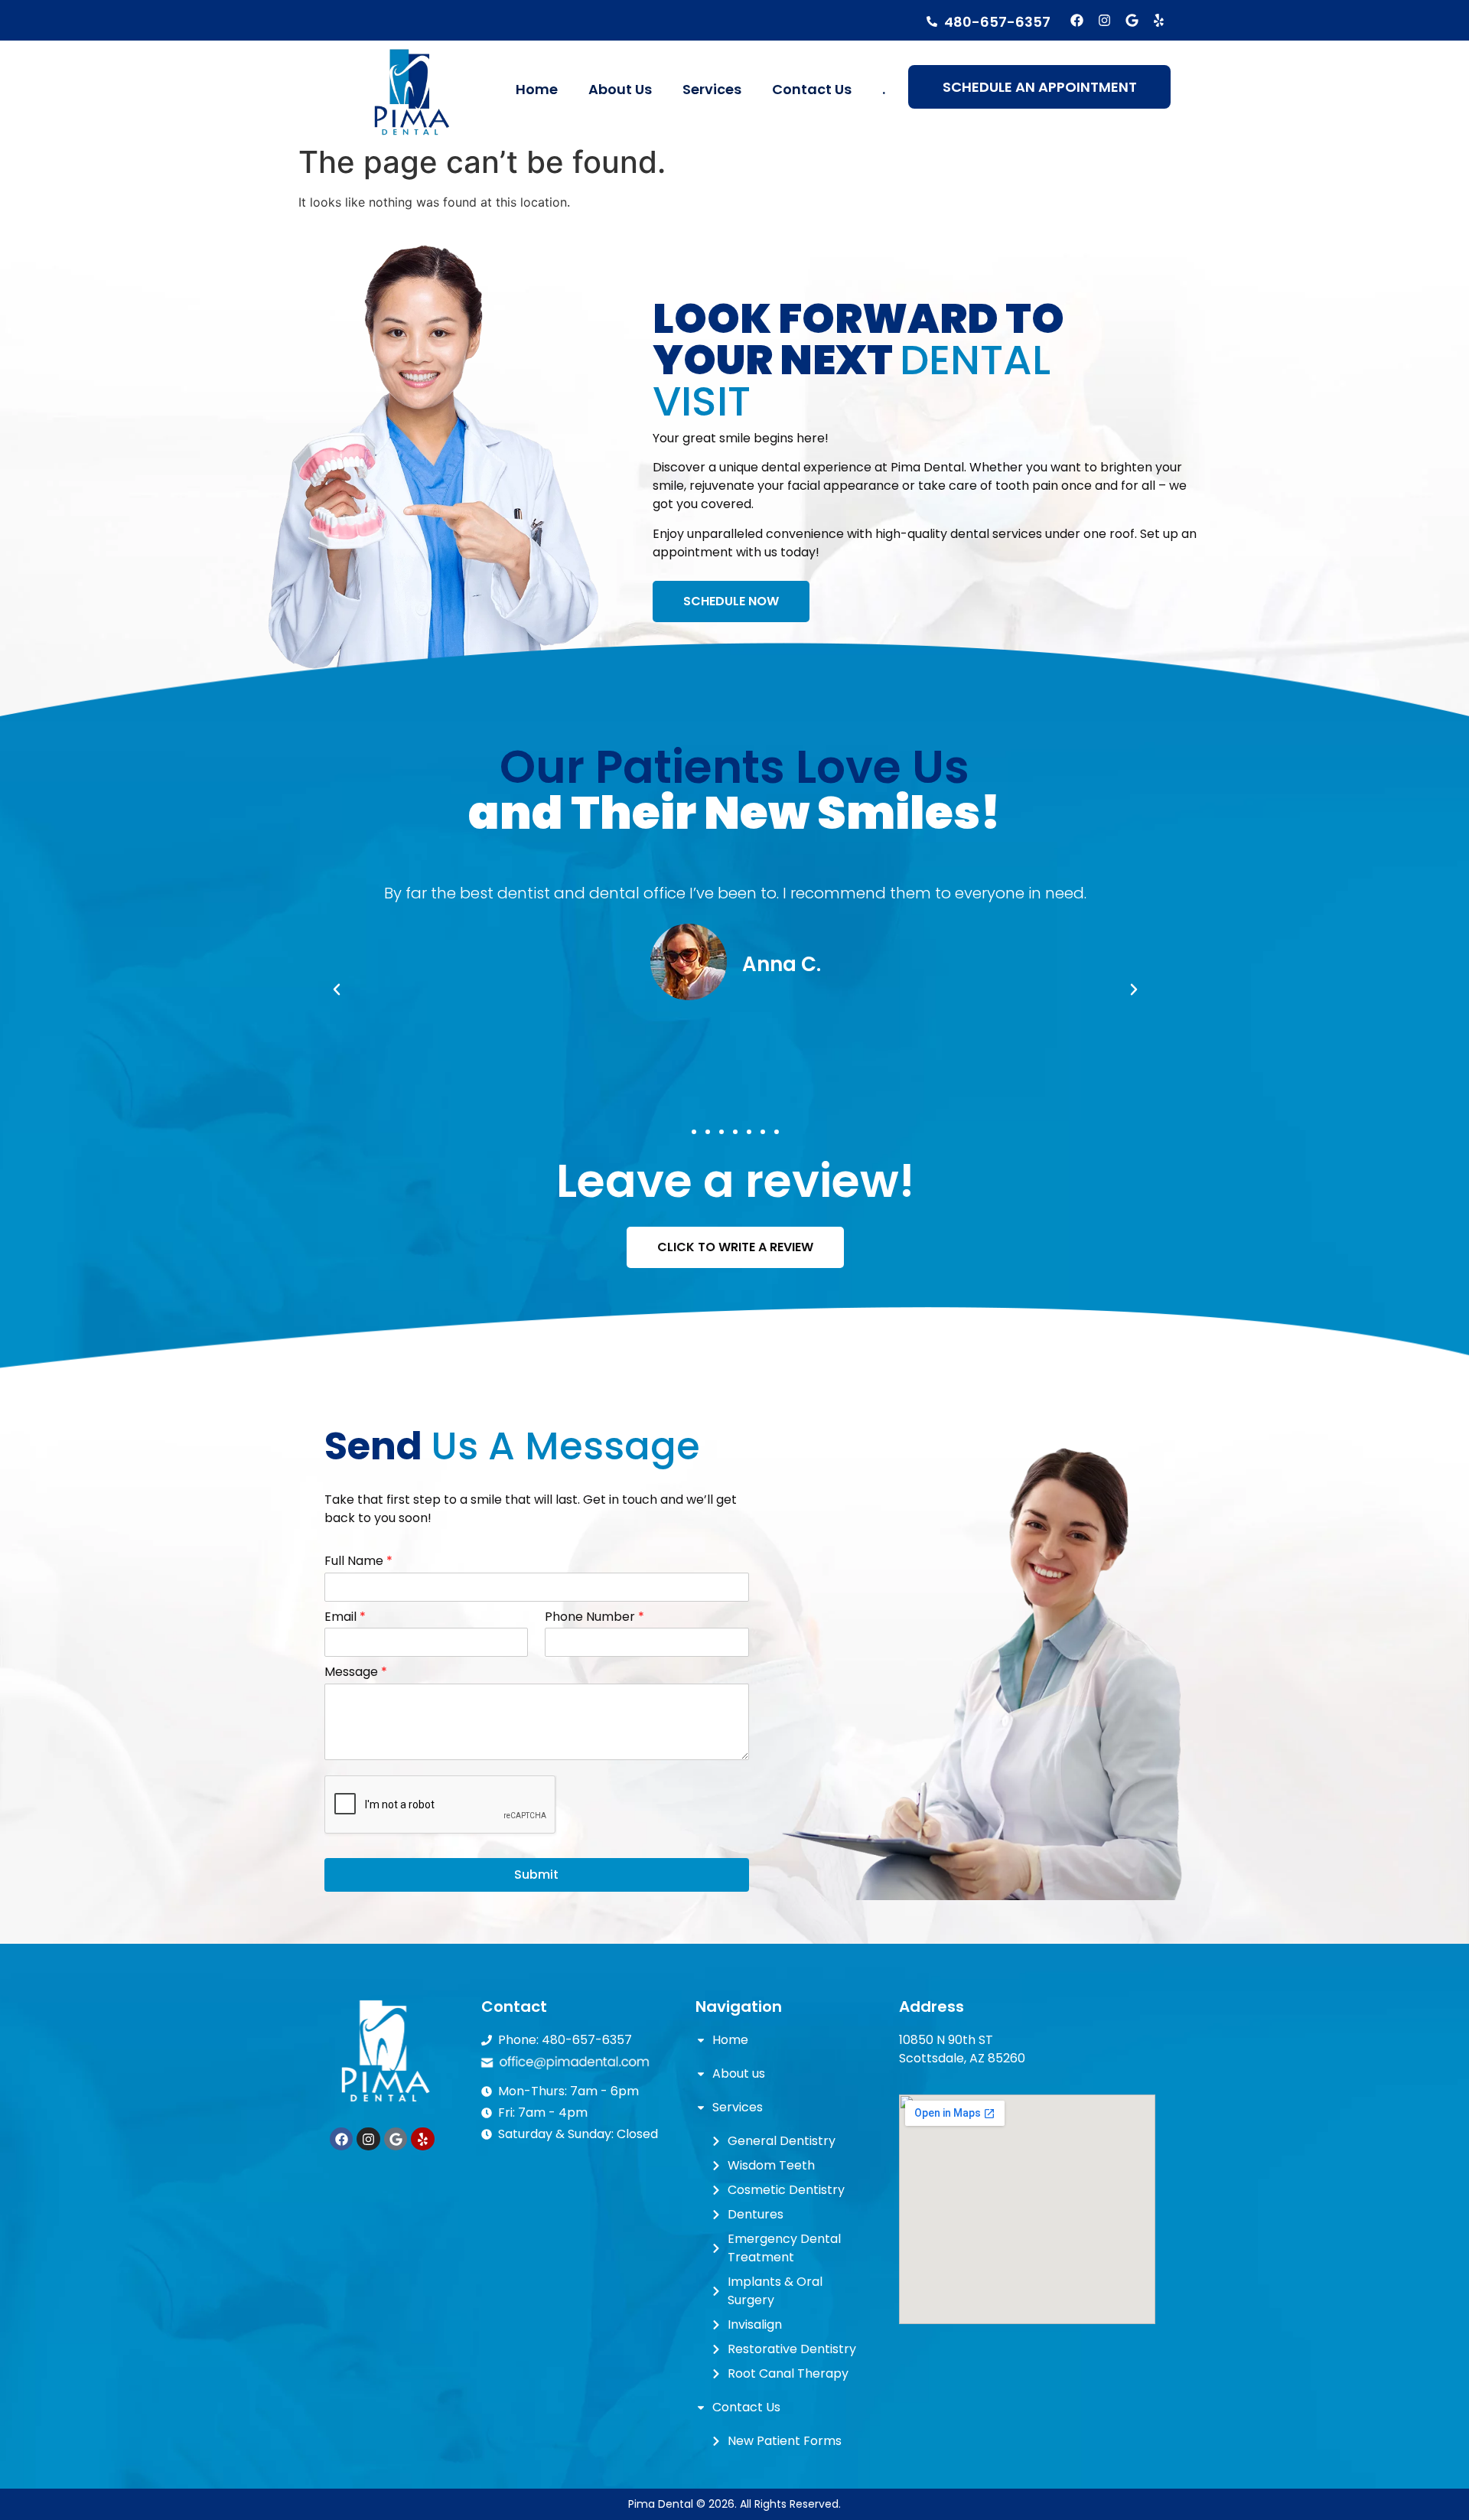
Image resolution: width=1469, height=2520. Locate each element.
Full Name (358, 1562)
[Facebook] (1078, 20)
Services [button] (712, 89)
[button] (694, 1132)
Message (356, 1672)
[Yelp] (1159, 20)
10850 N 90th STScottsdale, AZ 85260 (962, 2049)
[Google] (1132, 20)
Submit (536, 1875)
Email (345, 1617)
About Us (620, 89)
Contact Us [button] (812, 89)
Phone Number (594, 1617)
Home (537, 89)
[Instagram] (1104, 20)
